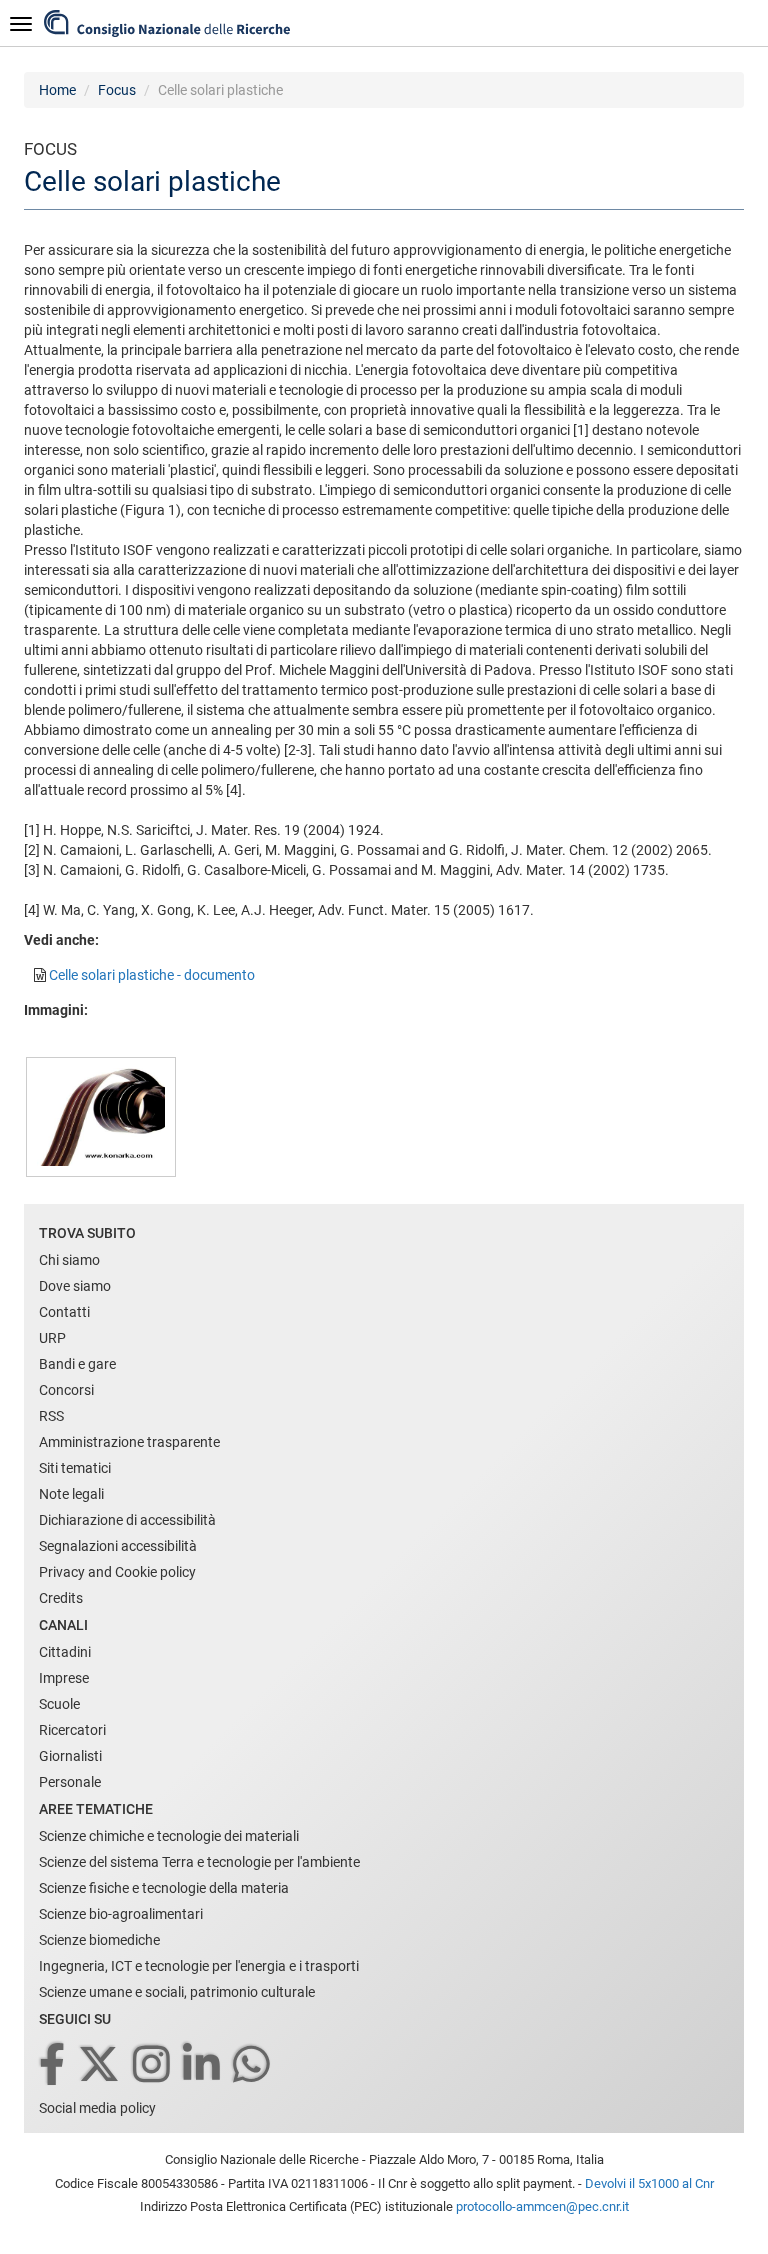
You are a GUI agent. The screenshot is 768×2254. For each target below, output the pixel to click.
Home (57, 90)
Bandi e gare (77, 1364)
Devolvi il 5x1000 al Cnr (649, 2183)
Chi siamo (69, 1260)
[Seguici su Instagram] (153, 2065)
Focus (117, 90)
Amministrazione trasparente (129, 1442)
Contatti (64, 1312)
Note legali (71, 1494)
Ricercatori (72, 1730)
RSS (51, 1416)
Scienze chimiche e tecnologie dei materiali (169, 1836)
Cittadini (65, 1652)
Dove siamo (75, 1286)
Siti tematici (75, 1468)
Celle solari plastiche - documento (152, 975)
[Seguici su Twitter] (100, 2065)
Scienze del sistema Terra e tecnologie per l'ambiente (199, 1862)
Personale (70, 1782)
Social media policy (97, 2108)
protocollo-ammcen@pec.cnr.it (542, 2206)
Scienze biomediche (99, 1940)
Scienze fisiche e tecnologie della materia (164, 1888)
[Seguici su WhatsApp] (253, 2065)
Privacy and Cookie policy (117, 1572)
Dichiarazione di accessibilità (127, 1520)
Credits (61, 1598)
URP (52, 1338)
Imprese (64, 1678)
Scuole (59, 1704)
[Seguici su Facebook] (53, 2065)
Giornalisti (70, 1756)
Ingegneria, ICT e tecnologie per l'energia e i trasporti (199, 1966)
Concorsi (66, 1390)
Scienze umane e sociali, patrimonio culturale (177, 1992)
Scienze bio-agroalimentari (121, 1914)
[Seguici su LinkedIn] (203, 2065)
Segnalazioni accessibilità (118, 1546)
